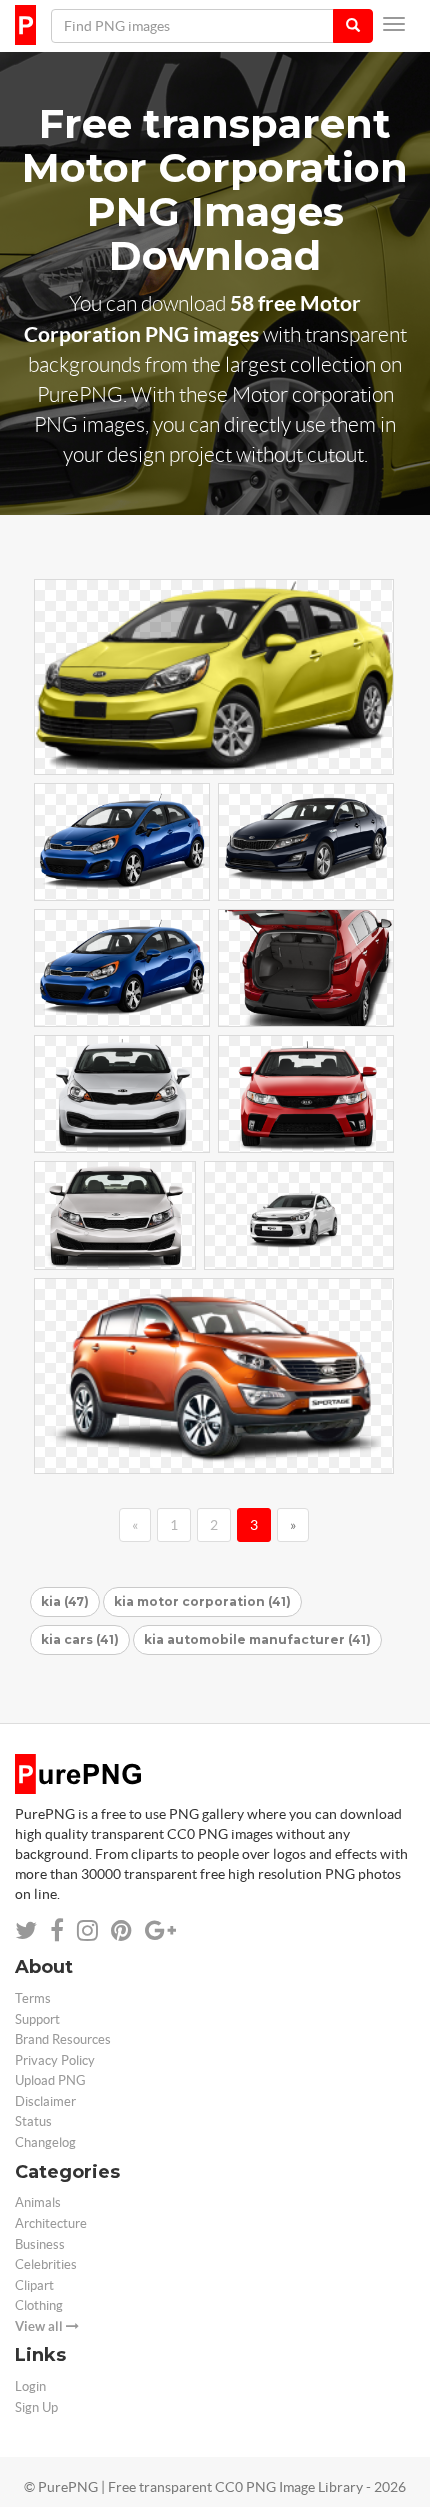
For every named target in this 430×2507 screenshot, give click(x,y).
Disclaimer (45, 2101)
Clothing (39, 2305)
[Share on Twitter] (26, 1930)
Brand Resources (63, 2039)
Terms (33, 1998)
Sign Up (36, 2407)
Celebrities (46, 2264)
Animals (38, 2202)
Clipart (34, 2285)
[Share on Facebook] (57, 1930)
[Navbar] (394, 24)
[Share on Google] (160, 1930)
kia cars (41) (80, 1639)
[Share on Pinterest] (121, 1930)
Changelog (45, 2142)
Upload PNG (50, 2080)
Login (30, 2386)
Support (37, 2019)
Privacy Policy (55, 2060)
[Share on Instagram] (87, 1930)
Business (40, 2244)
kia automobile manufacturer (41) (257, 1639)
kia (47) (65, 1601)
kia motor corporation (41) (202, 1601)
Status (33, 2121)
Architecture (51, 2223)
